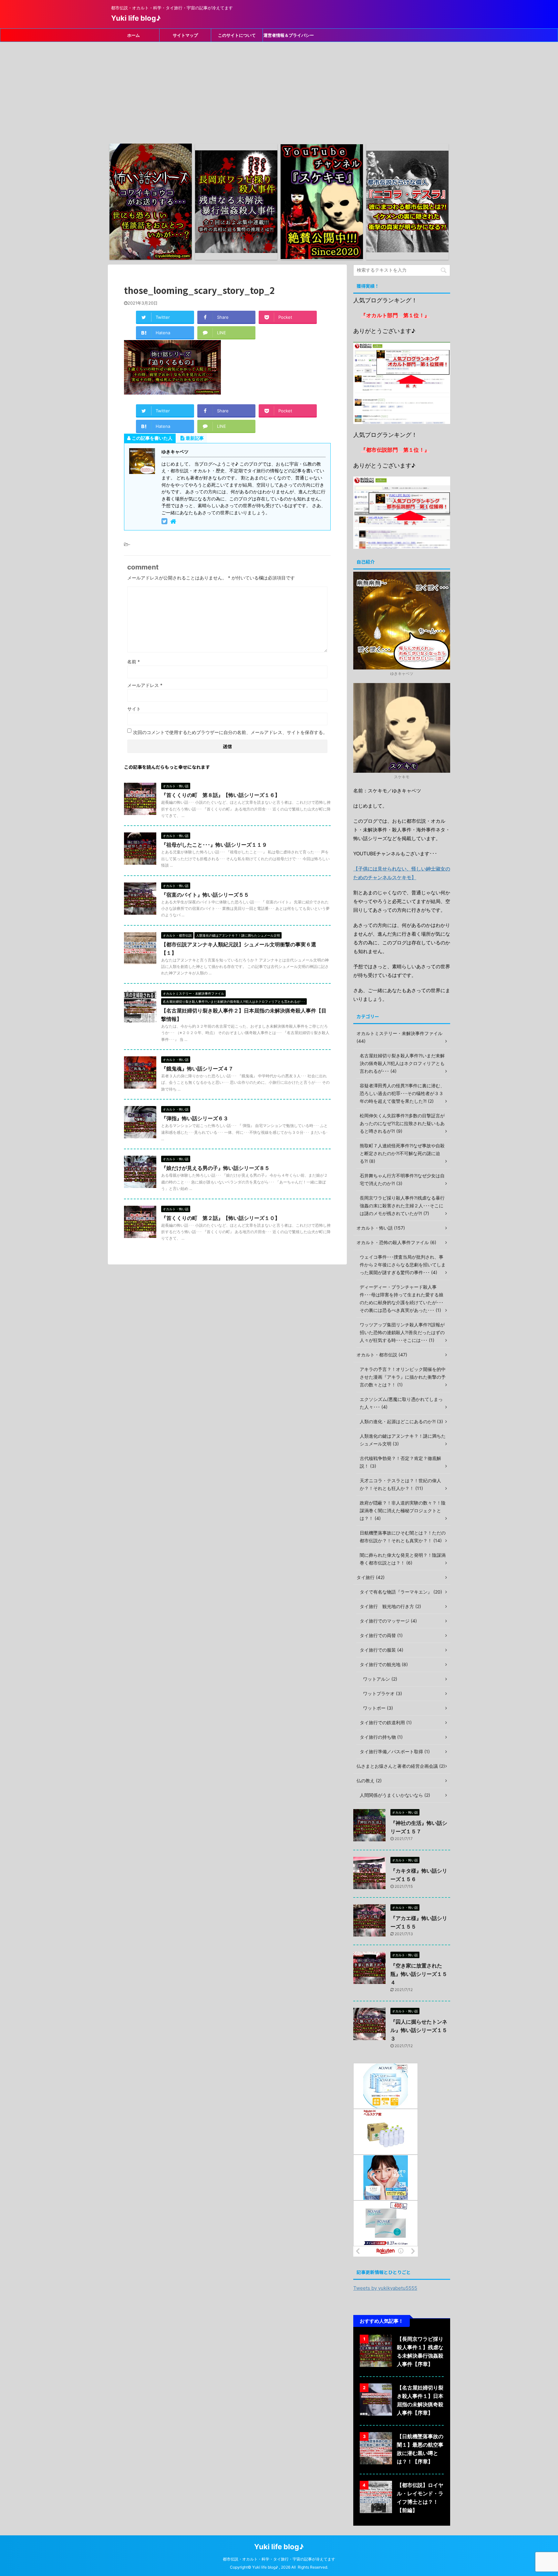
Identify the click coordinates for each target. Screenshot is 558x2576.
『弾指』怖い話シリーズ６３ (195, 1118)
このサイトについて (237, 35)
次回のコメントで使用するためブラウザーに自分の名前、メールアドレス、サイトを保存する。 (230, 732)
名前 (134, 662)
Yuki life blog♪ (136, 18)
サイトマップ (185, 35)
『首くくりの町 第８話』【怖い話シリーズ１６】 (221, 795)
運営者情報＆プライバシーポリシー (289, 37)
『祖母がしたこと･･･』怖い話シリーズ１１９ (214, 845)
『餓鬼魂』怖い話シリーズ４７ (197, 1069)
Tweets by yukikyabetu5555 (385, 2288)
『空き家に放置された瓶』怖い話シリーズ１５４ (419, 1974)
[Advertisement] (279, 90)
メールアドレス (145, 685)
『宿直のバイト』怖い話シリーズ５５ (205, 895)
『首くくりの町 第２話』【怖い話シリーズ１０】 (221, 1218)
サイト (134, 709)
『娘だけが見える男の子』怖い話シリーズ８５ (215, 1168)
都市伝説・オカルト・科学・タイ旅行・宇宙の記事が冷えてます (279, 2559)
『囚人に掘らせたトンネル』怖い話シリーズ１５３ (419, 2030)
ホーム (134, 35)
